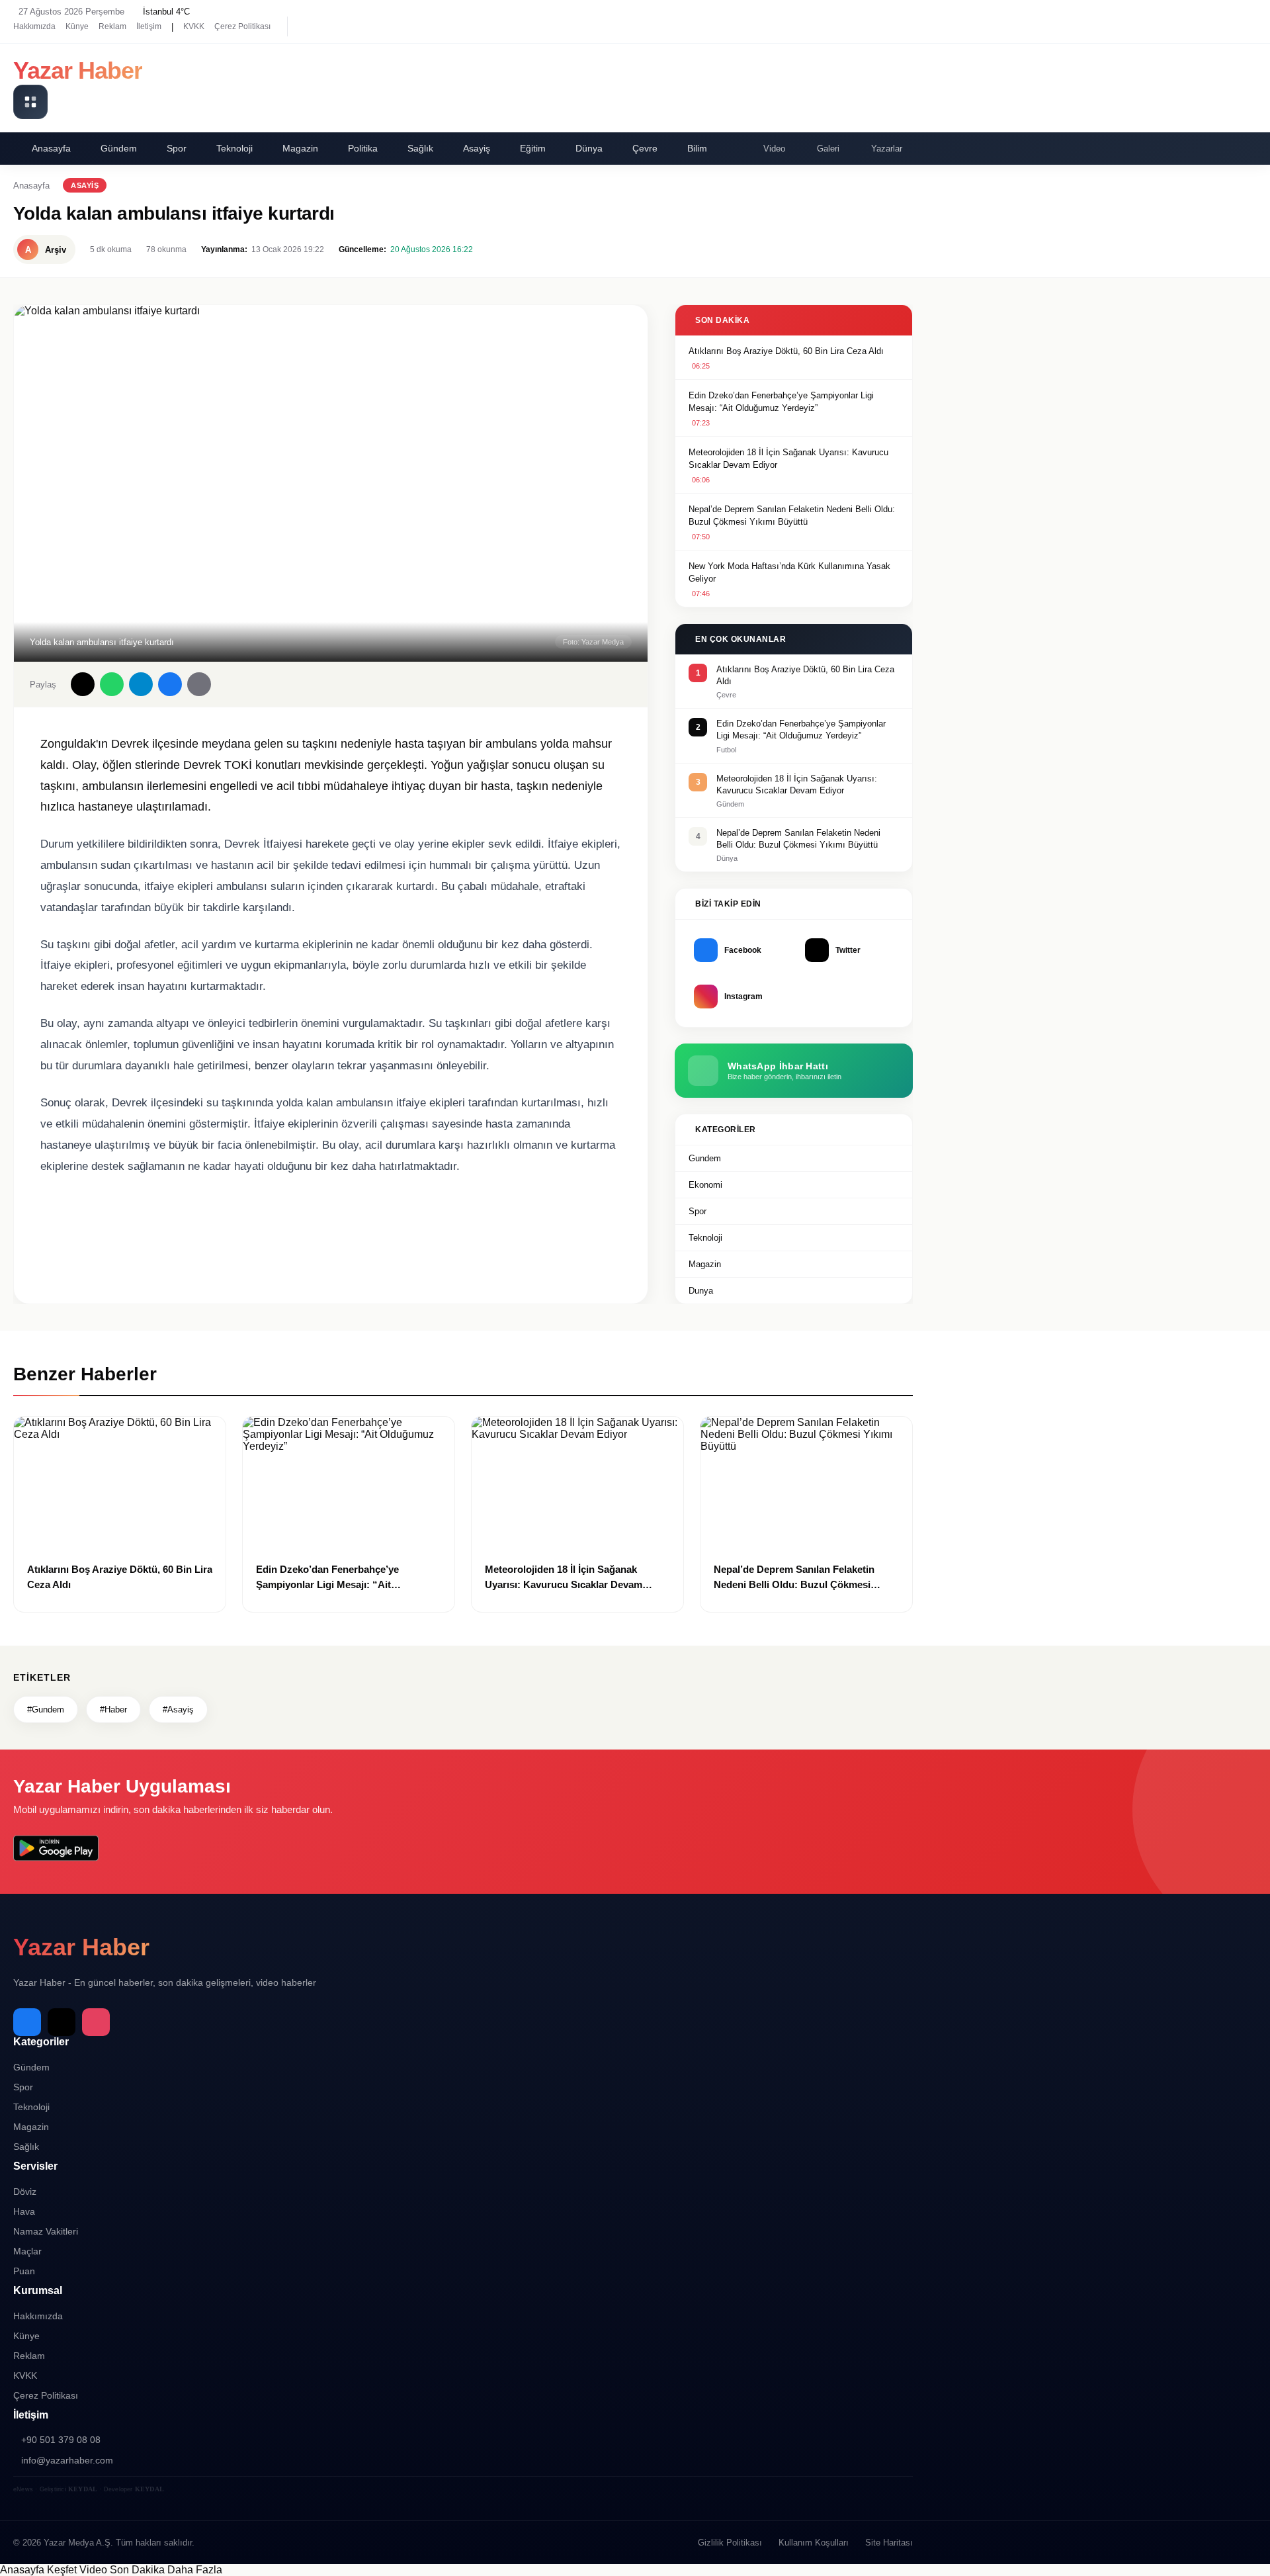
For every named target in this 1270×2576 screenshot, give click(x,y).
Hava (24, 2211)
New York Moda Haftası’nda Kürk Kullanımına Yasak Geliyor (789, 573)
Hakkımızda (34, 26)
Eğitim (533, 148)
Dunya (701, 1291)
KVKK (194, 26)
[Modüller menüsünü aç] (30, 102)
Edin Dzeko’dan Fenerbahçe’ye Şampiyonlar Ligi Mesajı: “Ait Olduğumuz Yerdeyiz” (781, 402)
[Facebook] (308, 26)
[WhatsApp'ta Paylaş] (112, 684)
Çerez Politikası (242, 26)
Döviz (25, 2192)
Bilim (697, 148)
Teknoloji (234, 148)
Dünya (589, 148)
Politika (363, 148)
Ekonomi (705, 1185)
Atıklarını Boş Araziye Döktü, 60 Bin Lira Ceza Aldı (786, 351)
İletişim (149, 26)
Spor (177, 148)
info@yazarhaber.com (67, 2460)
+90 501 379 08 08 (61, 2440)
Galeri (828, 149)
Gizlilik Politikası (730, 2543)
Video (774, 149)
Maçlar (27, 2251)
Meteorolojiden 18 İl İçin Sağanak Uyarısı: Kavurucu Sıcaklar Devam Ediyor (788, 459)
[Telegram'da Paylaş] (141, 684)
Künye (77, 26)
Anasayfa (51, 148)
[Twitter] (331, 26)
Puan (24, 2271)
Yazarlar (887, 149)
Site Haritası (889, 2543)
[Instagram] (354, 26)
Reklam (112, 26)
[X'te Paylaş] (83, 684)
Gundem (705, 1158)
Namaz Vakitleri (46, 2231)
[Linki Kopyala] (199, 684)
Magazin (300, 148)
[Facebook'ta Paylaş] (170, 684)
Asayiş (477, 148)
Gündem (119, 148)
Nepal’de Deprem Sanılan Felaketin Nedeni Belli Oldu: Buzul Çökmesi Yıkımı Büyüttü (792, 516)
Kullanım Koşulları (814, 2543)
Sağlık (420, 148)
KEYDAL (83, 2489)
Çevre (645, 148)
